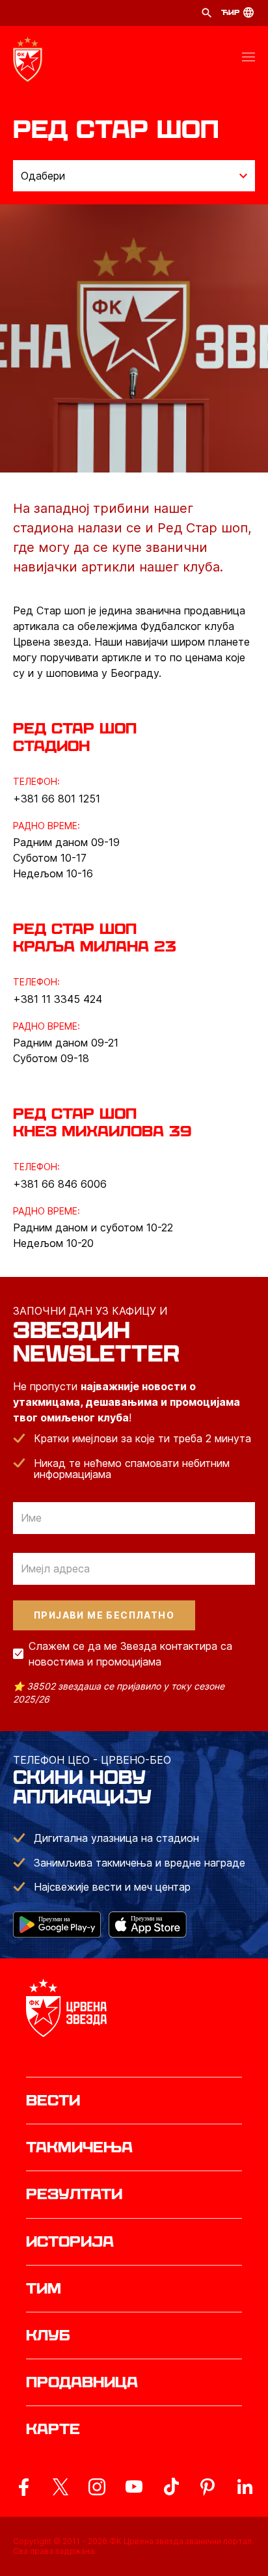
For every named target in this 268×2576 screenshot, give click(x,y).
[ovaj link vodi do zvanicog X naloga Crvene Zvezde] (60, 2487)
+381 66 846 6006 (60, 1184)
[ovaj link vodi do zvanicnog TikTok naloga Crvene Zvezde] (171, 2487)
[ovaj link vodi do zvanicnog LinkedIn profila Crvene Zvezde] (245, 2487)
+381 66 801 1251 (57, 799)
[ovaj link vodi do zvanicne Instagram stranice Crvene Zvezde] (97, 2487)
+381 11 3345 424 (58, 999)
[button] (248, 59)
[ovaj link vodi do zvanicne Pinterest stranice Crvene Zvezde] (208, 2487)
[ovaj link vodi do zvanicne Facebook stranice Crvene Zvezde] (23, 2487)
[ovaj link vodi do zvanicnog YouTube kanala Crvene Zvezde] (134, 2487)
